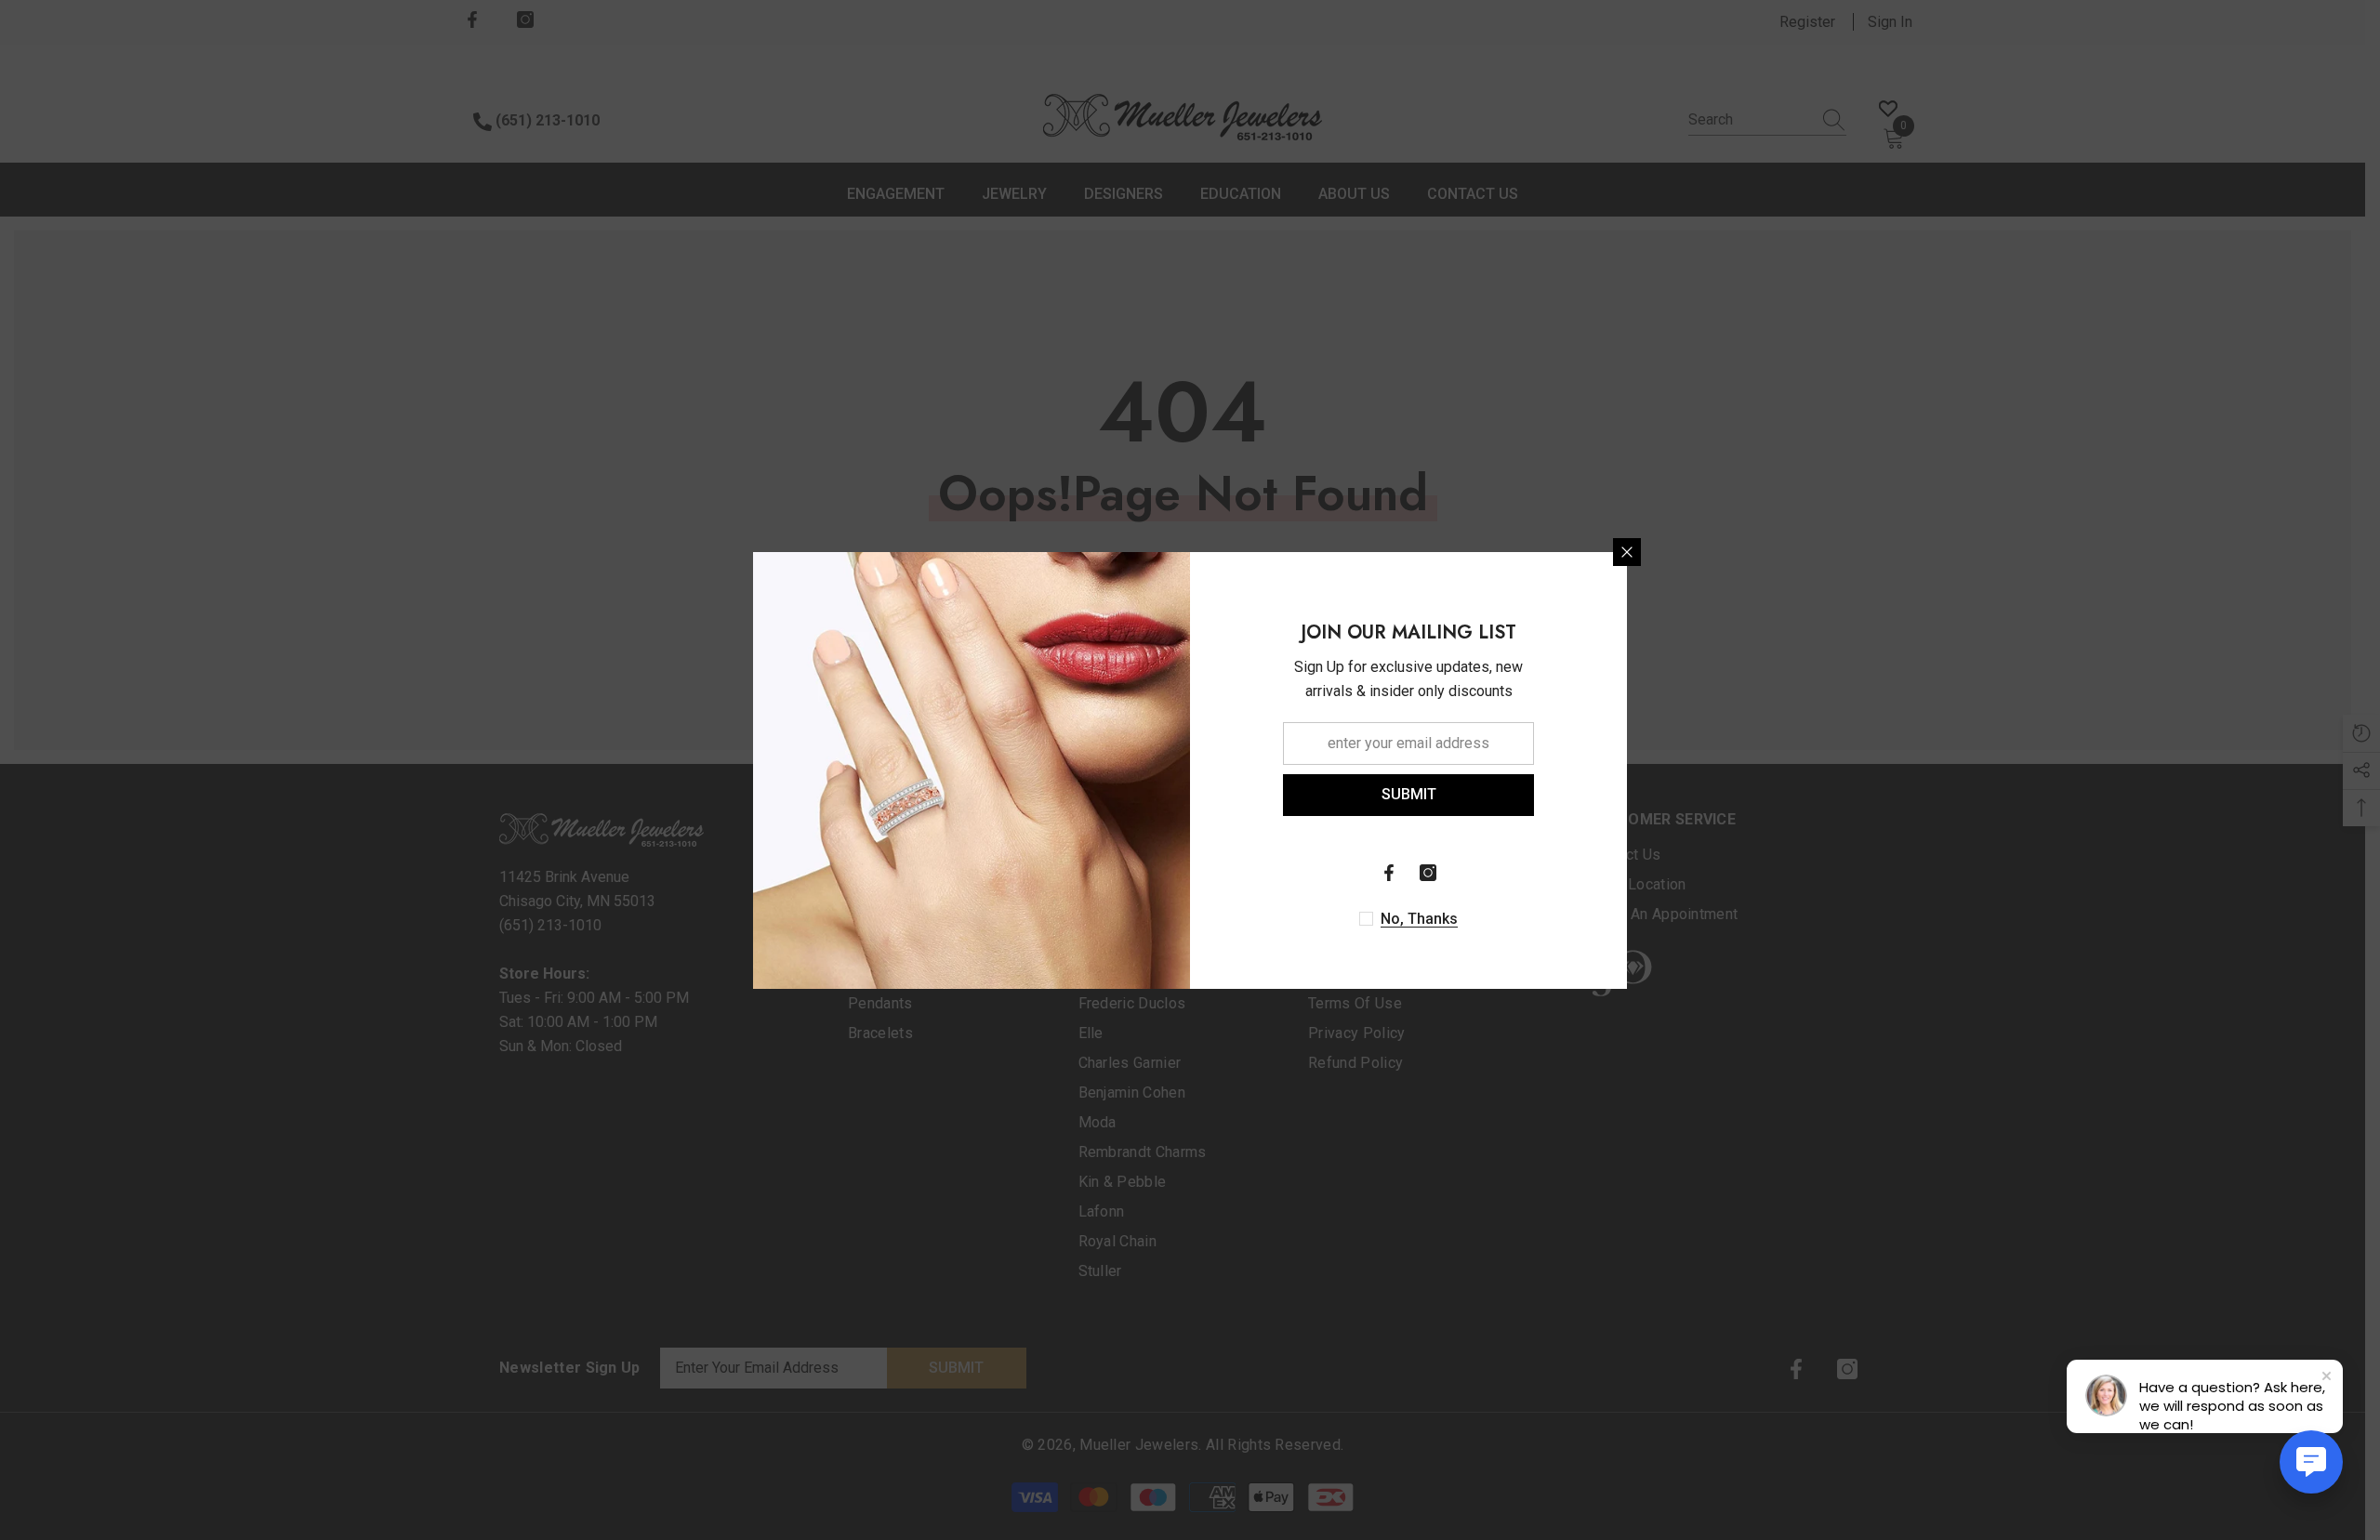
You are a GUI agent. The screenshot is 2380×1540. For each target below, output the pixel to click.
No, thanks (1419, 919)
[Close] (1627, 552)
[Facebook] (1389, 873)
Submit (1409, 794)
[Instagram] (1428, 873)
